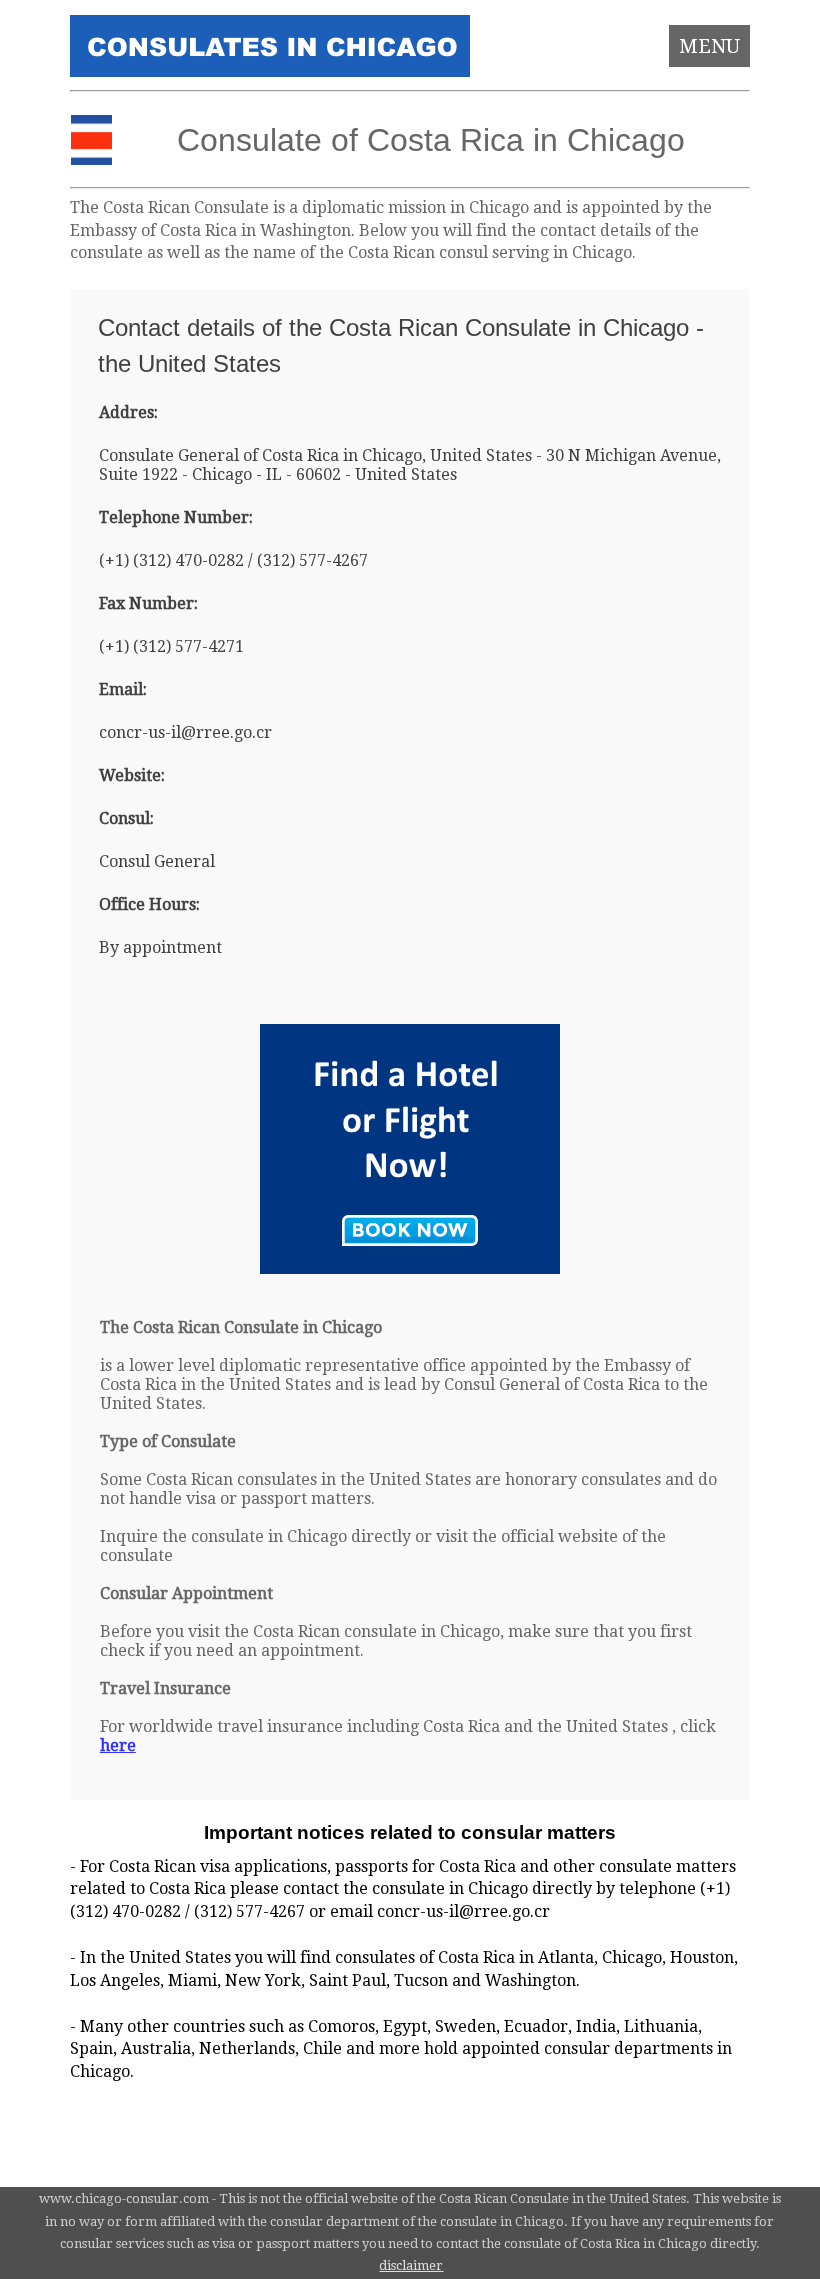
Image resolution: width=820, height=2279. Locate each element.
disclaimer (411, 2265)
